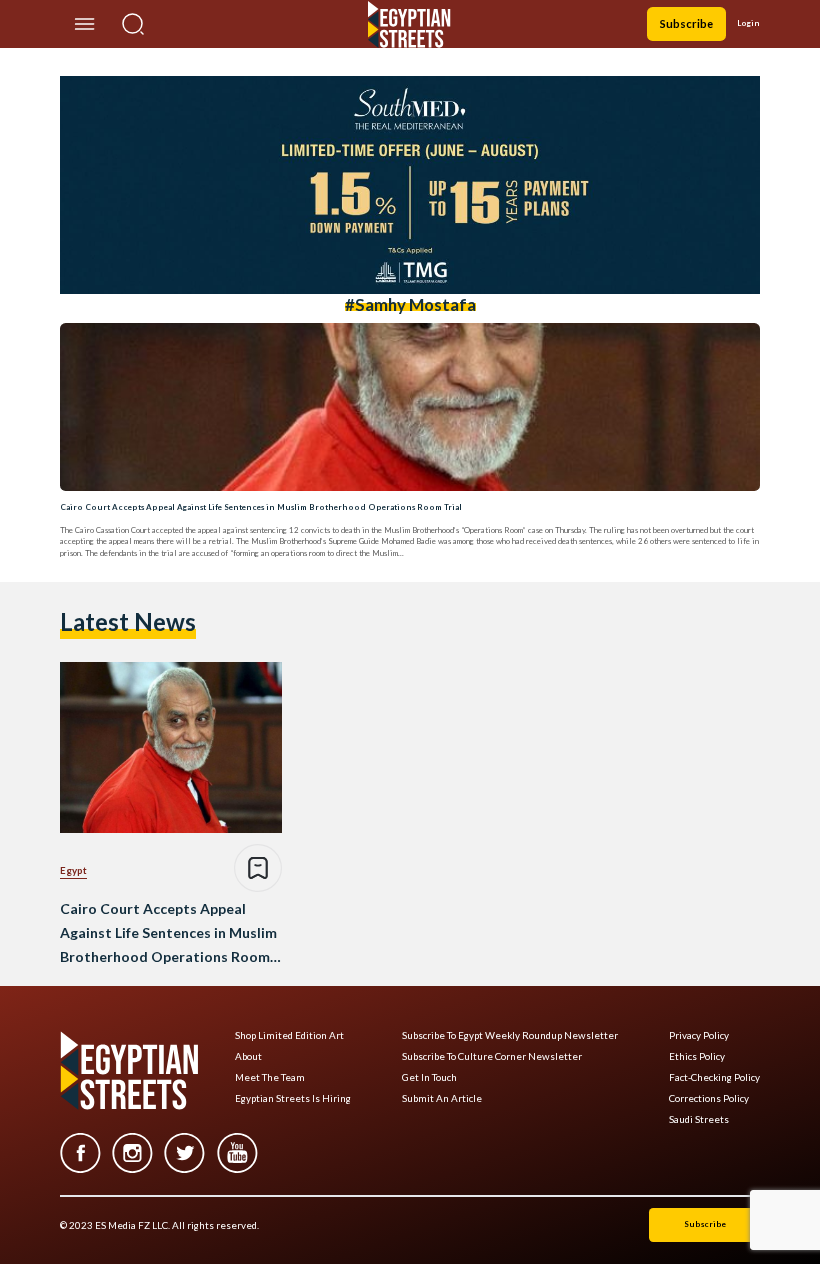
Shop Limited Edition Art (289, 1035)
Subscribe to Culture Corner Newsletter (492, 1056)
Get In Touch (429, 1077)
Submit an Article (442, 1098)
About (248, 1056)
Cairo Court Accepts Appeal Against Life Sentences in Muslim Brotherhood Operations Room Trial (261, 507)
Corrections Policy (709, 1098)
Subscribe (686, 23)
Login (748, 23)
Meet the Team (270, 1077)
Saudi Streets (699, 1119)
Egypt (73, 870)
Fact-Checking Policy (714, 1077)
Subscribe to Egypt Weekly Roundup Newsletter (510, 1035)
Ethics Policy (697, 1056)
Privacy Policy (699, 1035)
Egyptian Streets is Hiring (293, 1098)
